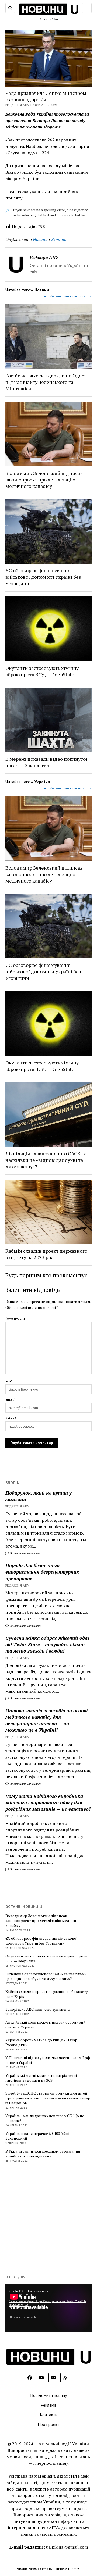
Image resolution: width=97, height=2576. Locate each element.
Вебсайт (12, 1418)
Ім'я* (9, 1381)
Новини (40, 239)
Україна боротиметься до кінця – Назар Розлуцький (41, 2042)
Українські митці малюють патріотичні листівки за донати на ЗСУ (41, 2078)
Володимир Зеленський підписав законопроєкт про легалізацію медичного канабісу (44, 480)
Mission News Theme (32, 2569)
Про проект (48, 2424)
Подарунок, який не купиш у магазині (39, 1496)
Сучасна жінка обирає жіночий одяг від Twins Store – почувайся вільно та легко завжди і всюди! (48, 1644)
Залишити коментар (25, 1553)
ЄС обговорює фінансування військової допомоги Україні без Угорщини (43, 577)
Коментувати (15, 1318)
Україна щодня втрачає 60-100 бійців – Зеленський (40, 2136)
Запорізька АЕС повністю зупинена (37, 2009)
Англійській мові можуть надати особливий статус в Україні (46, 2025)
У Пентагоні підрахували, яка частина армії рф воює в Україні (48, 2060)
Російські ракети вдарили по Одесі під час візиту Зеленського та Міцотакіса (46, 382)
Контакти (49, 2415)
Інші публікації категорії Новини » (66, 296)
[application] (48, 2308)
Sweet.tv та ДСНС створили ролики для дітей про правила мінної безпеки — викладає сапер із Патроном (48, 2098)
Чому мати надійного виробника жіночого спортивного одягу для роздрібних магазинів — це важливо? (48, 1802)
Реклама (48, 2405)
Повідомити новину (48, 2395)
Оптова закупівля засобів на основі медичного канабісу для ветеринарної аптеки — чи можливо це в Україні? (46, 1720)
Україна (59, 239)
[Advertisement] (48, 2218)
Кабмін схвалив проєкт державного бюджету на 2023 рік (46, 1254)
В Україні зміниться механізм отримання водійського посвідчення (43, 2154)
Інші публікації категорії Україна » (66, 788)
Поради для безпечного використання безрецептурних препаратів (42, 1572)
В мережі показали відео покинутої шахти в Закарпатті (46, 762)
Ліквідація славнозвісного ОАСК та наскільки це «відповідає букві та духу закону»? (46, 1160)
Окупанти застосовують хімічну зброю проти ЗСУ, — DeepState (42, 671)
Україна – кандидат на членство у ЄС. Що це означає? (45, 2118)
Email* (10, 1400)
